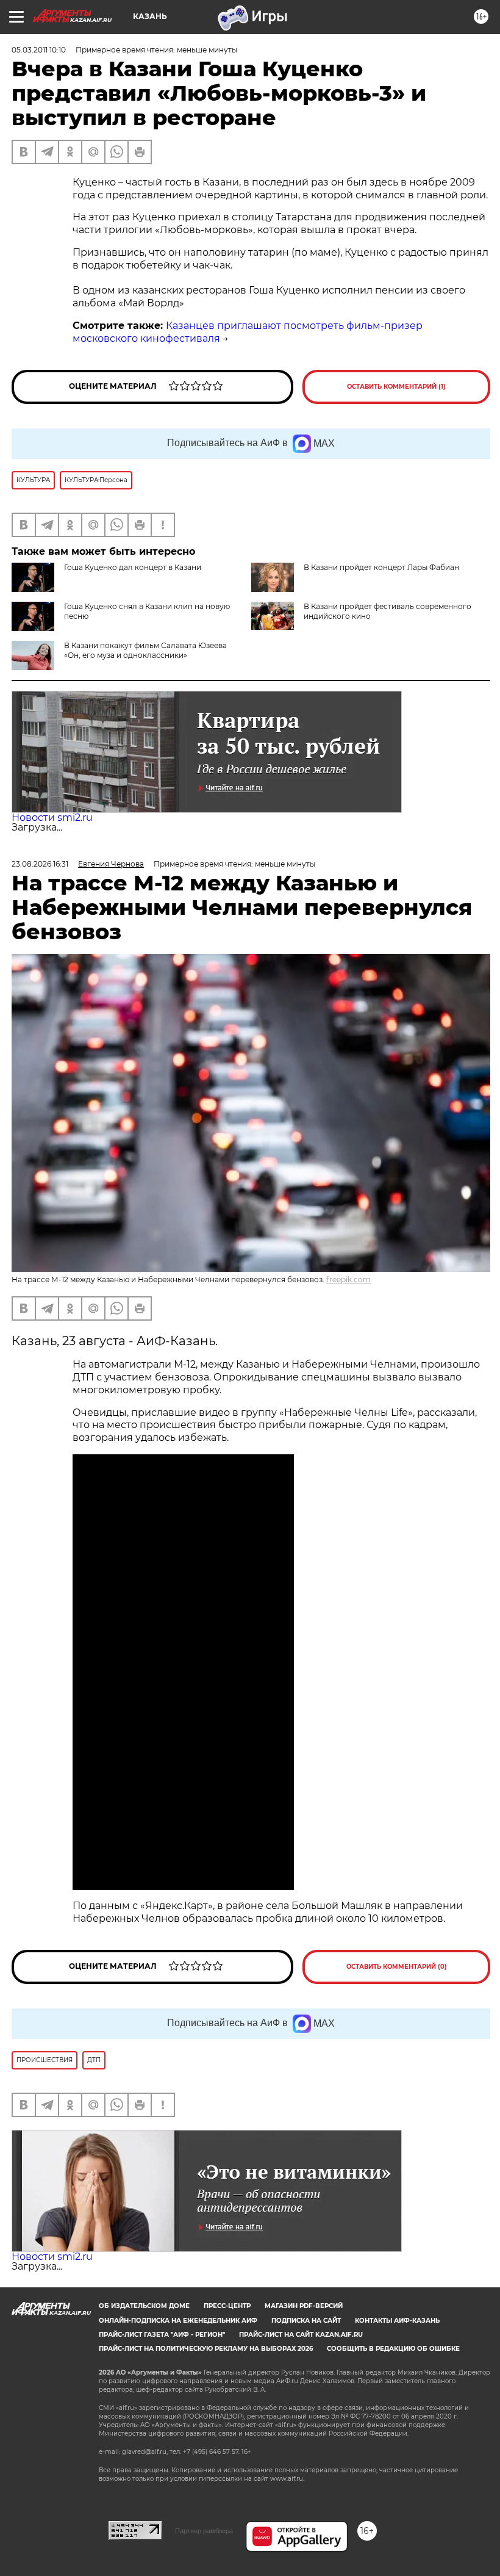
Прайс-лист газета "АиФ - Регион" (162, 2335)
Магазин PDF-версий (304, 2306)
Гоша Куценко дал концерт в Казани (133, 567)
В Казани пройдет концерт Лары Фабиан (381, 567)
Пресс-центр (227, 2306)
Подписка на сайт (306, 2321)
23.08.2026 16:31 (40, 864)
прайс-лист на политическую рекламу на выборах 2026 (206, 2349)
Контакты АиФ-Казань (397, 2321)
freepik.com (348, 1279)
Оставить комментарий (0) (397, 1967)
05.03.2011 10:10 (39, 50)
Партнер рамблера (204, 2531)
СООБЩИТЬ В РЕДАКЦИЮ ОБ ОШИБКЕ (393, 2349)
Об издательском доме (144, 2306)
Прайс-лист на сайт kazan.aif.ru (301, 2335)
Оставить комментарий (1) (396, 387)
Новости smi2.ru (52, 817)
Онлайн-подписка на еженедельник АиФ (178, 2321)
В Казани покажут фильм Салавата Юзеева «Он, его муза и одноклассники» (145, 650)
